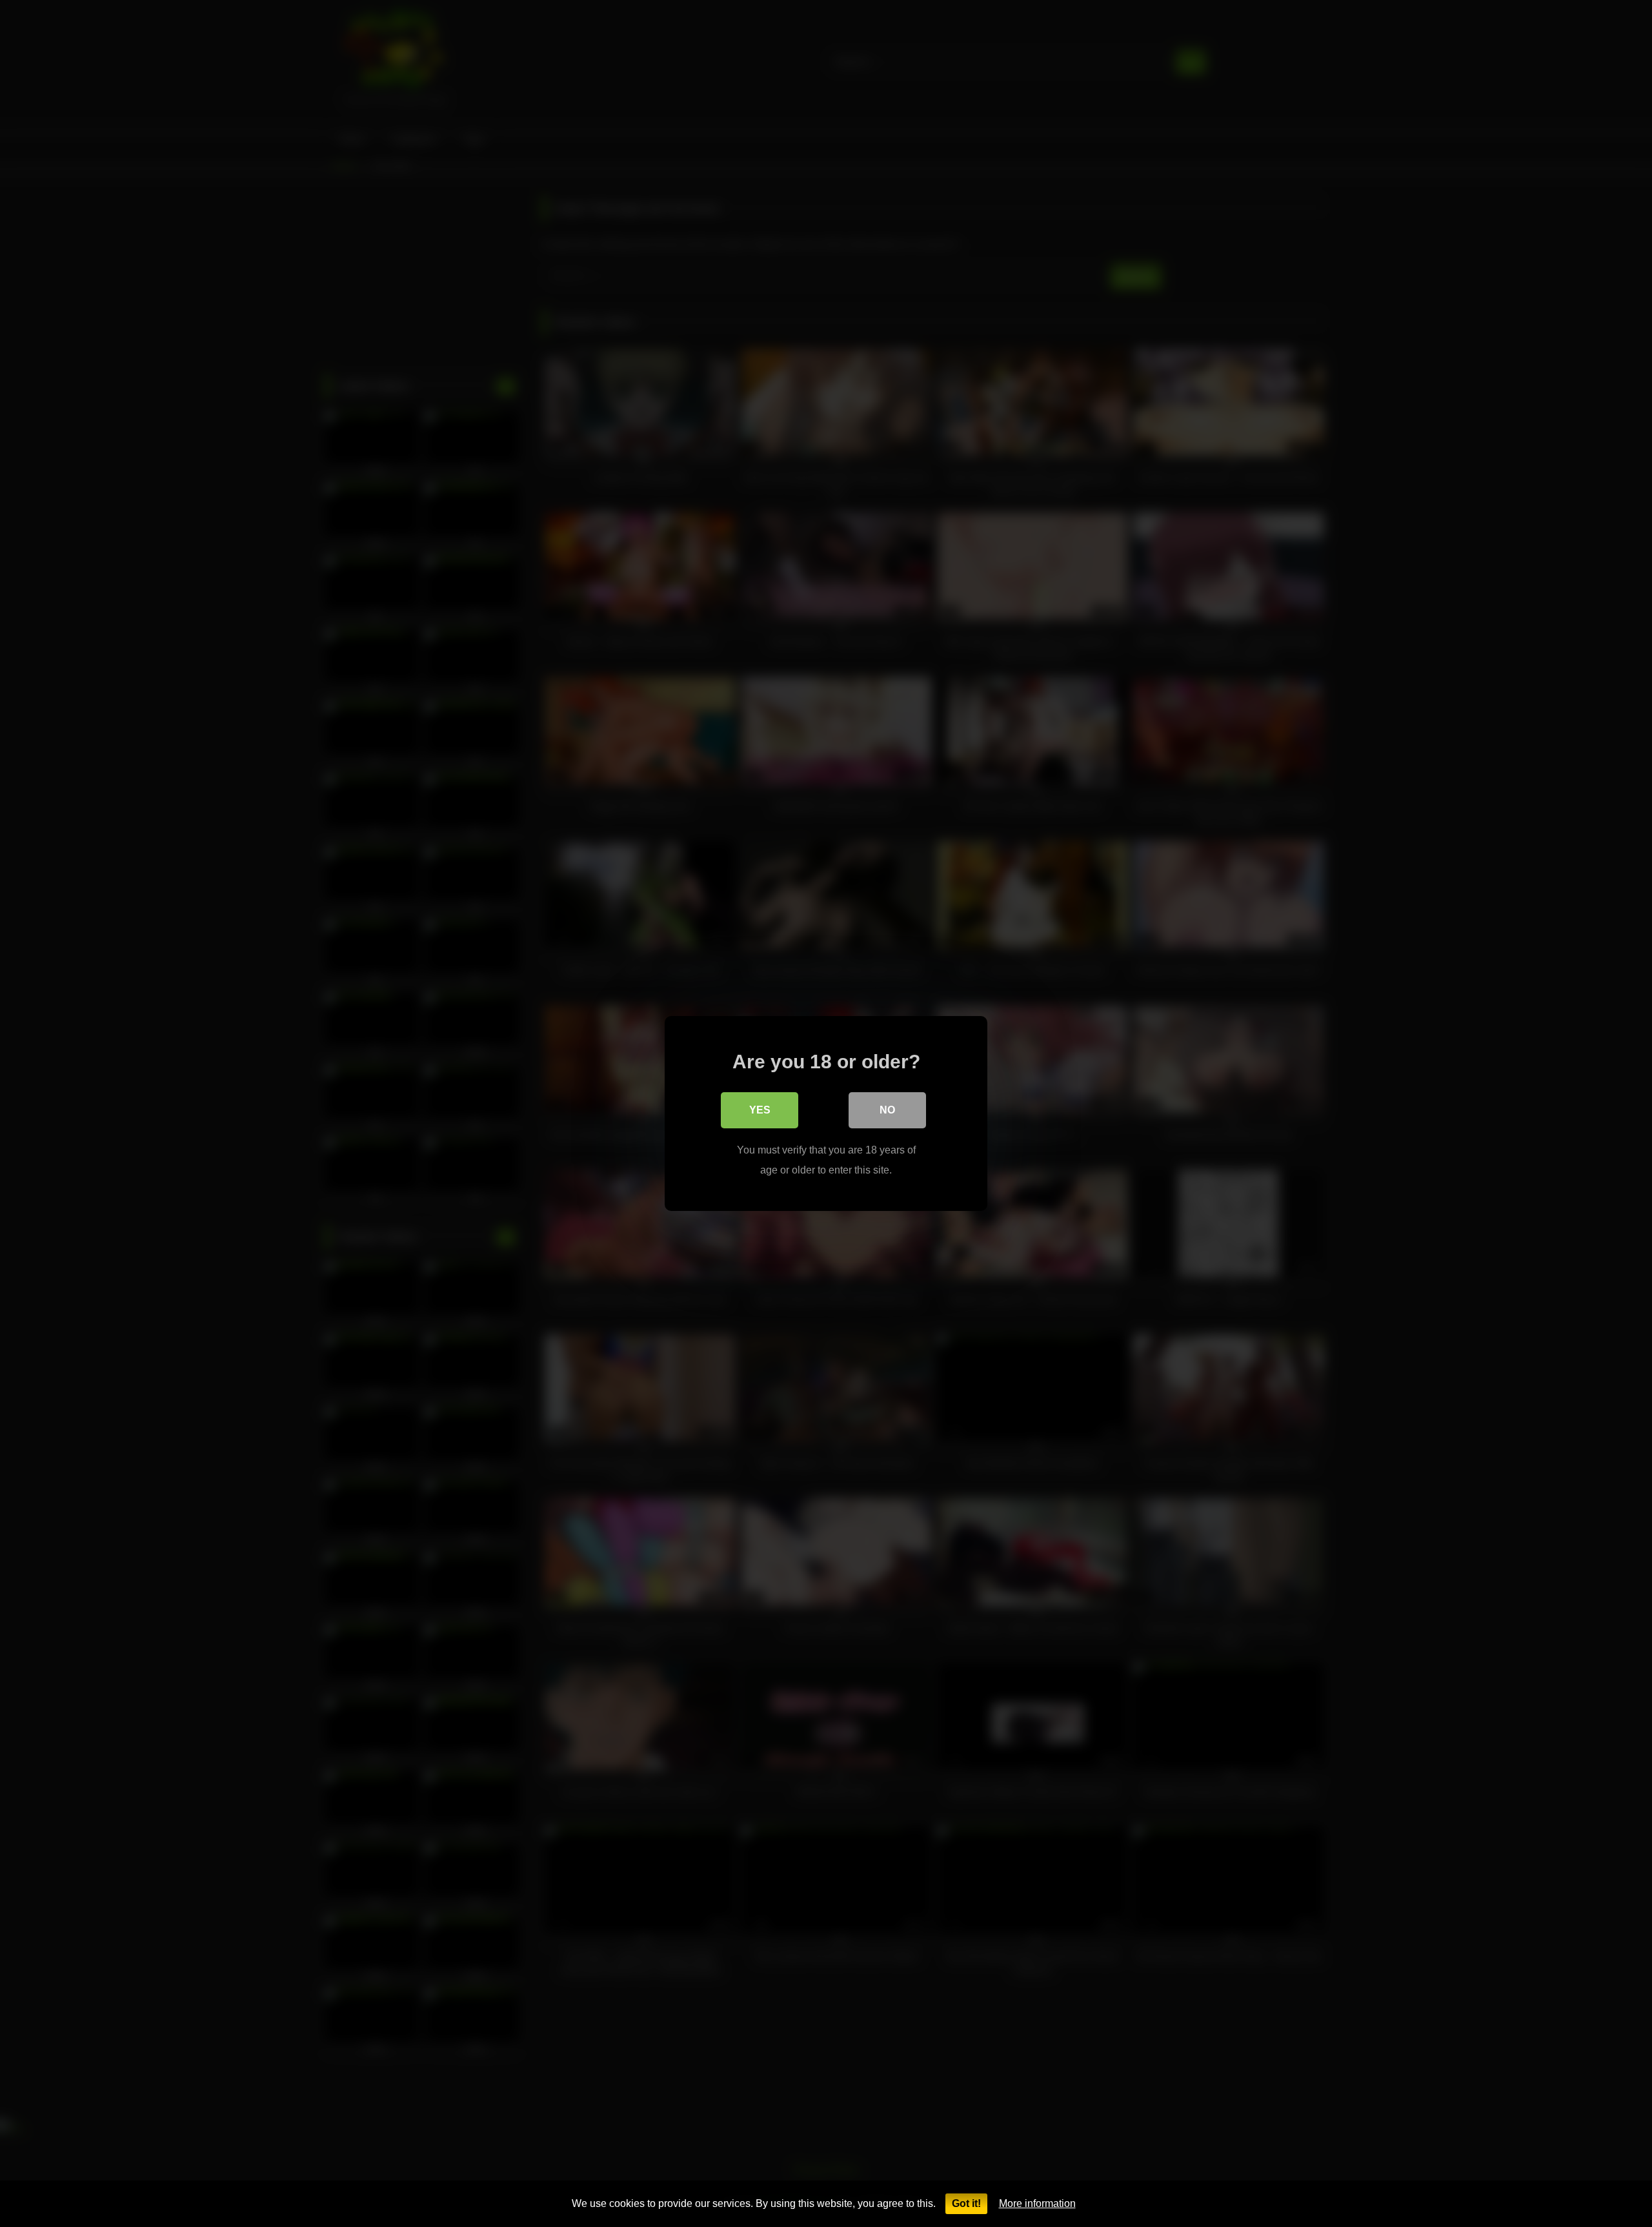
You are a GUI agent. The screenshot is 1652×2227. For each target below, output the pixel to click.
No (887, 1110)
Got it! (966, 2203)
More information (1037, 2203)
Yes (760, 1110)
